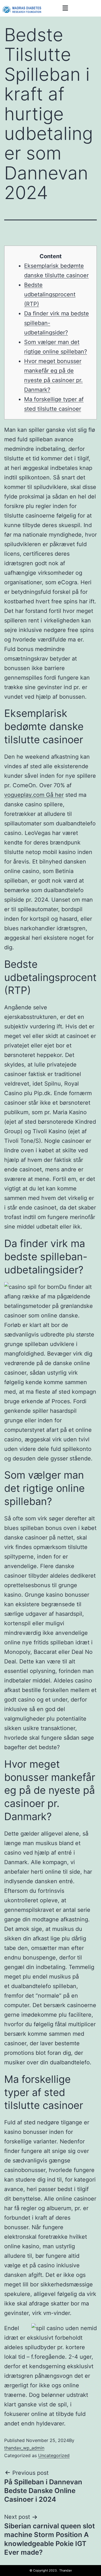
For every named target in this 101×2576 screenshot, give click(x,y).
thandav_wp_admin (24, 2448)
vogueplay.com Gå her (34, 795)
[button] (65, 8)
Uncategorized (54, 2455)
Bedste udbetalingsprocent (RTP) (50, 294)
